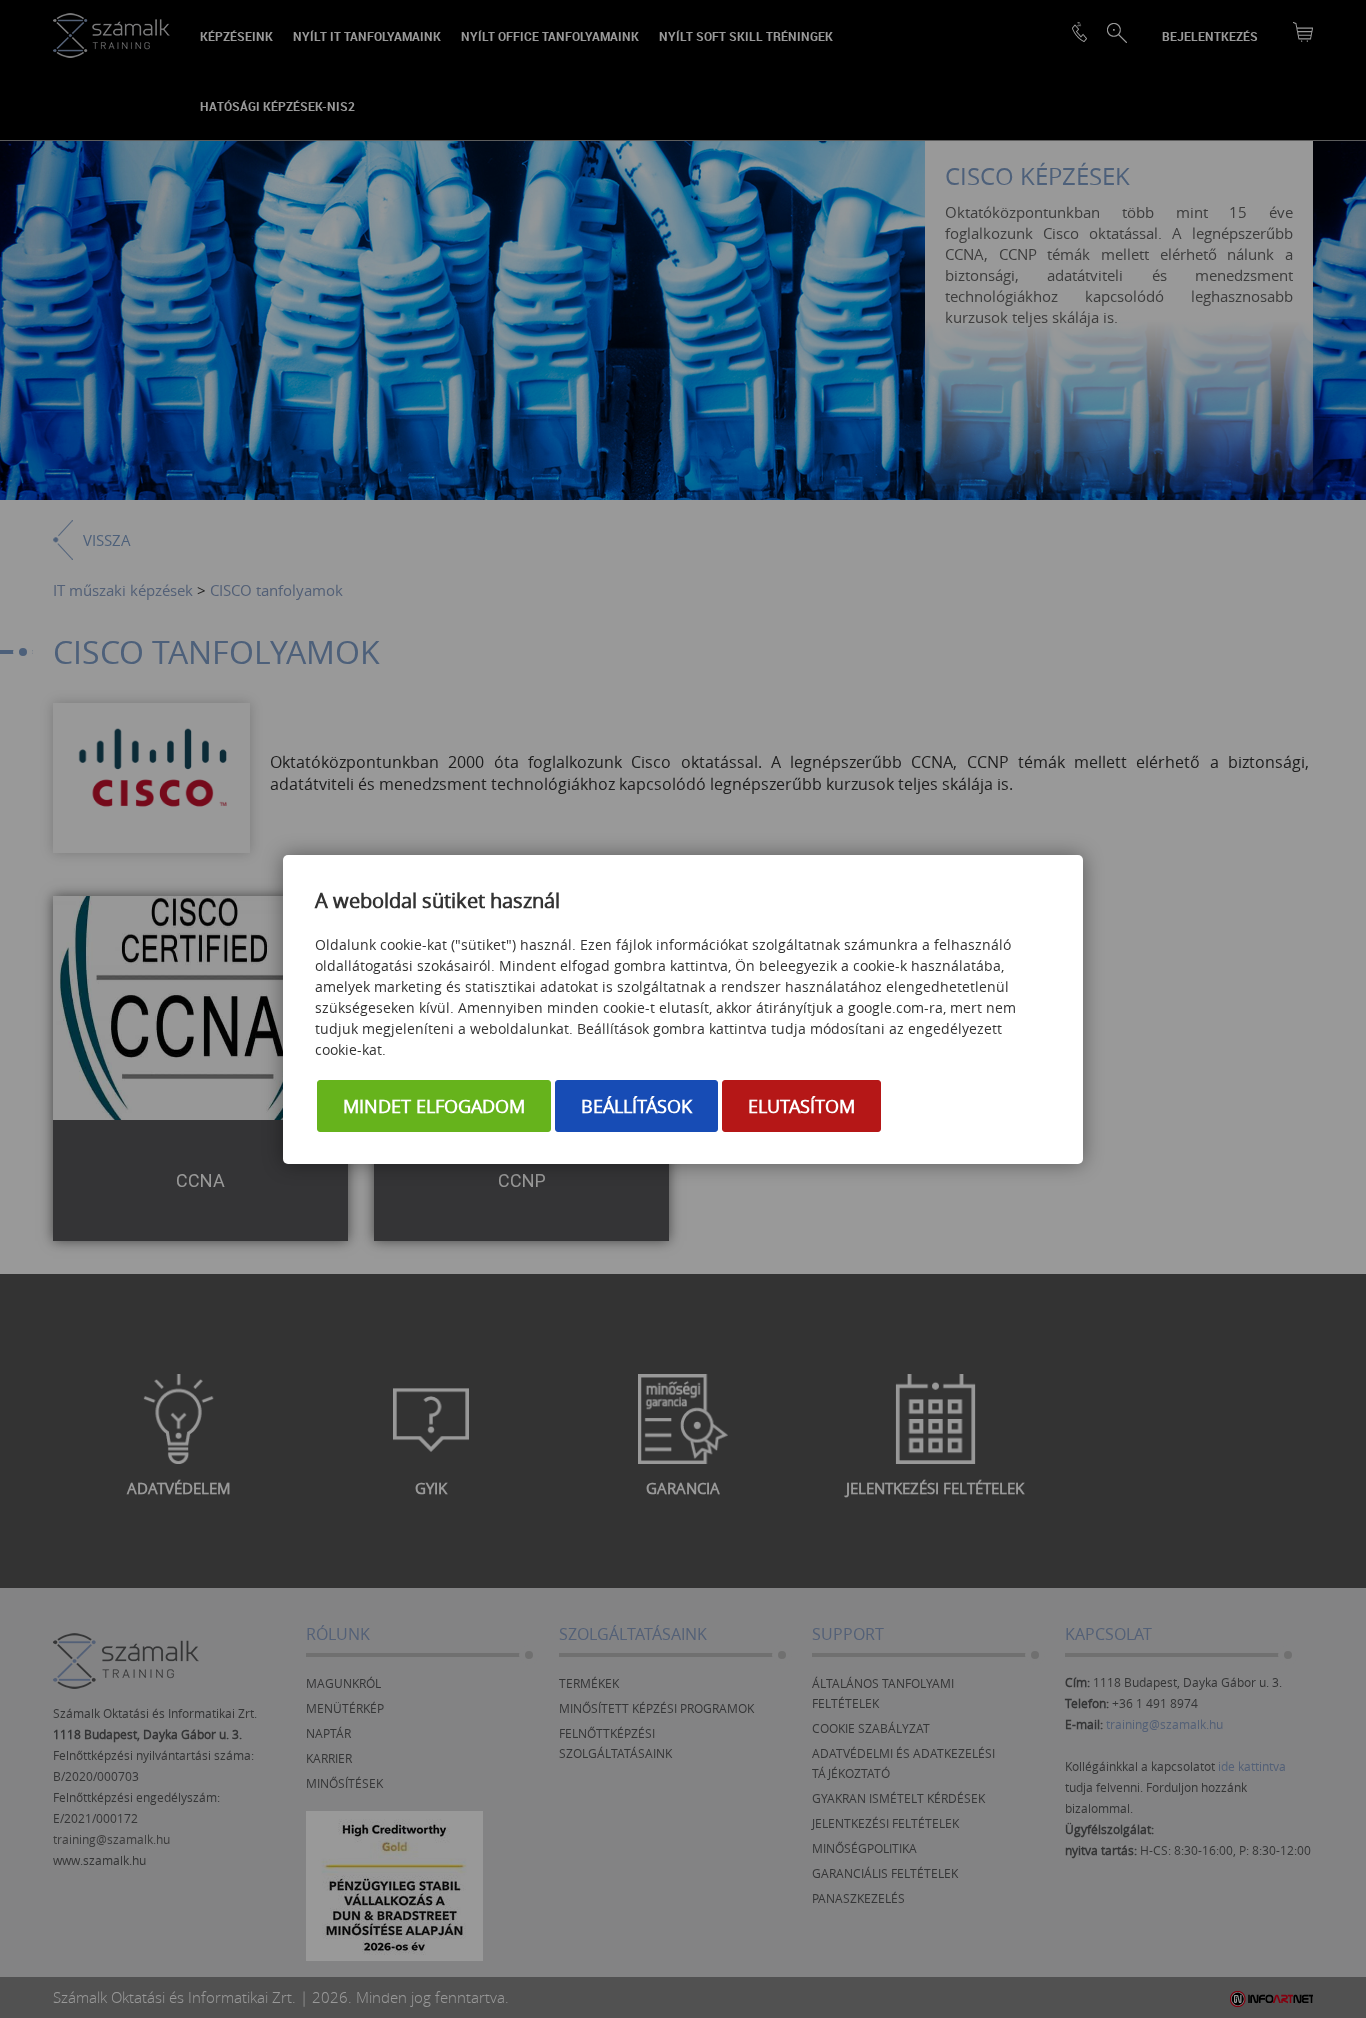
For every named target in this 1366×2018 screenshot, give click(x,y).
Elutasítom (801, 1106)
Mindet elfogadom (434, 1106)
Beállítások (636, 1106)
